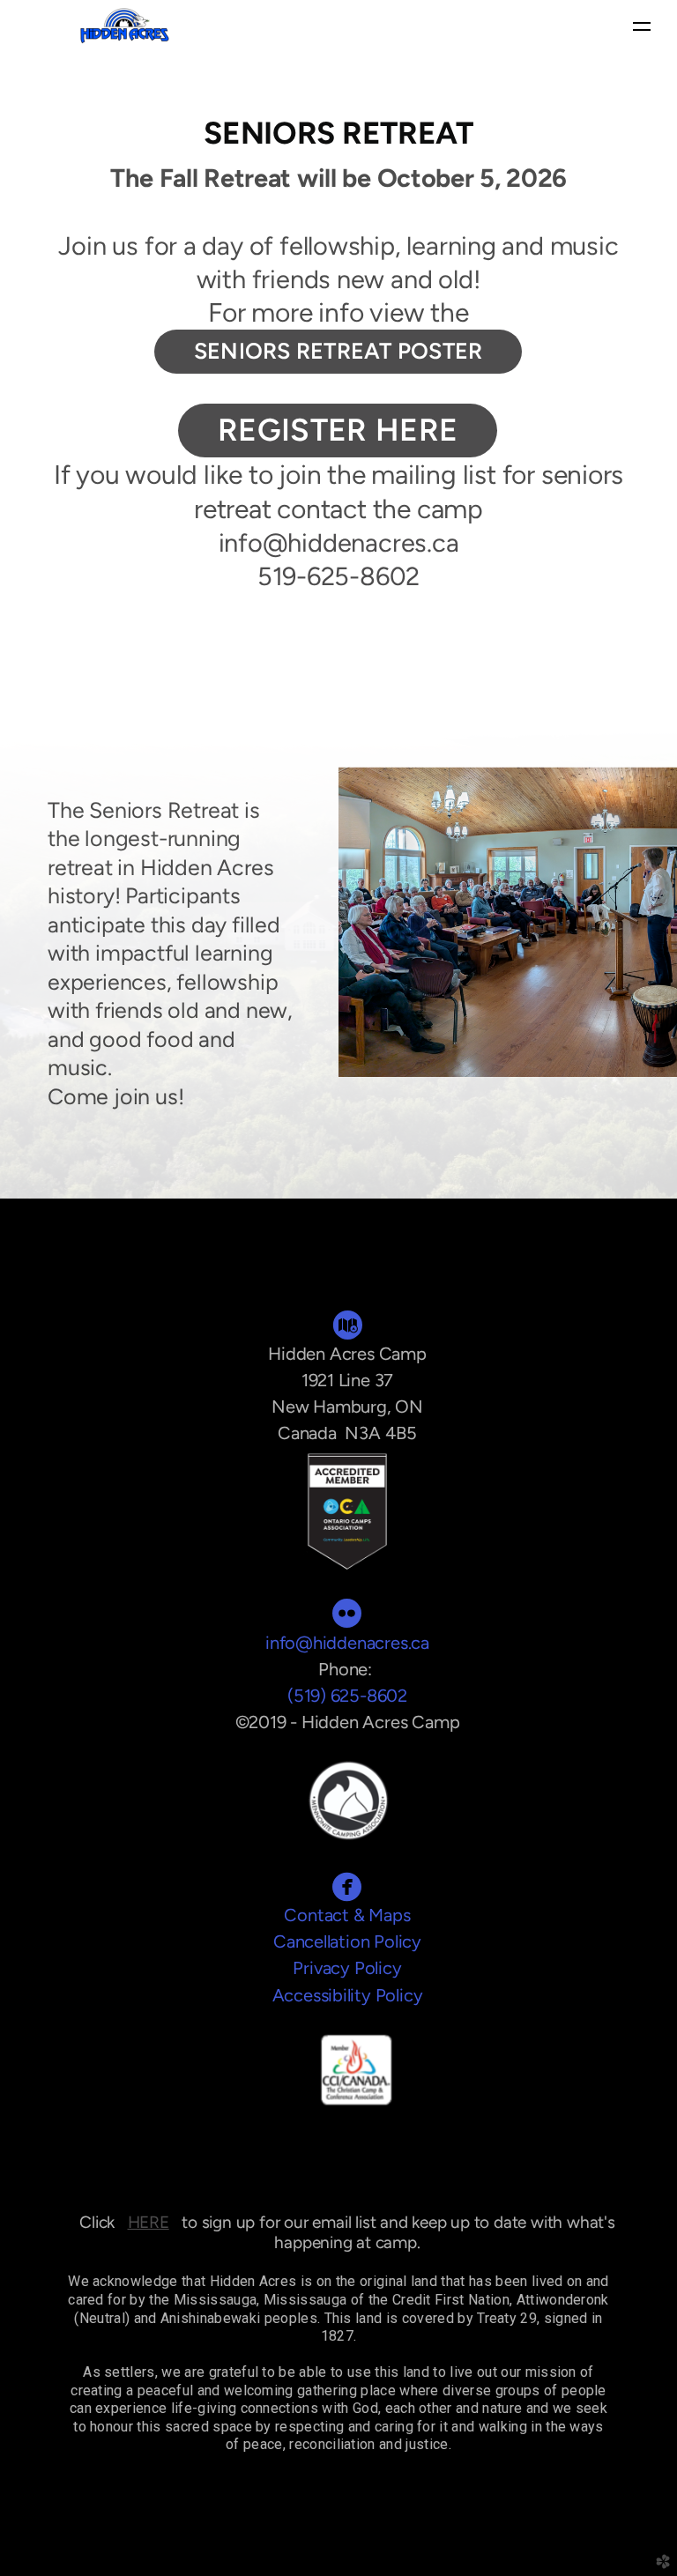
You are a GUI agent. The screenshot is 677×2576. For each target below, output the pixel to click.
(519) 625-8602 (347, 1696)
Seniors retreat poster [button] (338, 351)
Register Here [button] (338, 430)
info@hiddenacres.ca (347, 1643)
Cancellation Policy (347, 1941)
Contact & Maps (347, 1915)
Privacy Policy (347, 1968)
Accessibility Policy (348, 1995)
